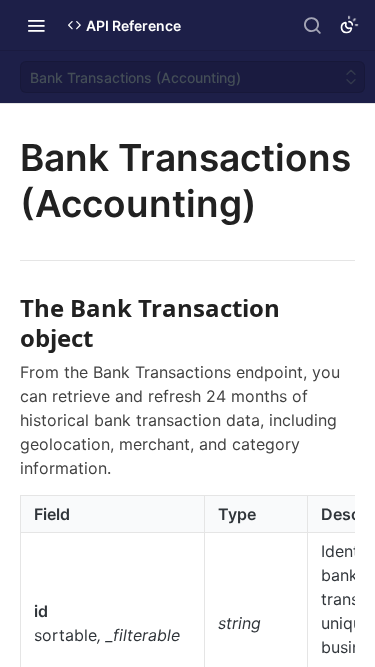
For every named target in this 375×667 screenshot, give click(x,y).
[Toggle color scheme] (349, 25)
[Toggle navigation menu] (36, 25)
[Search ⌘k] (312, 25)
